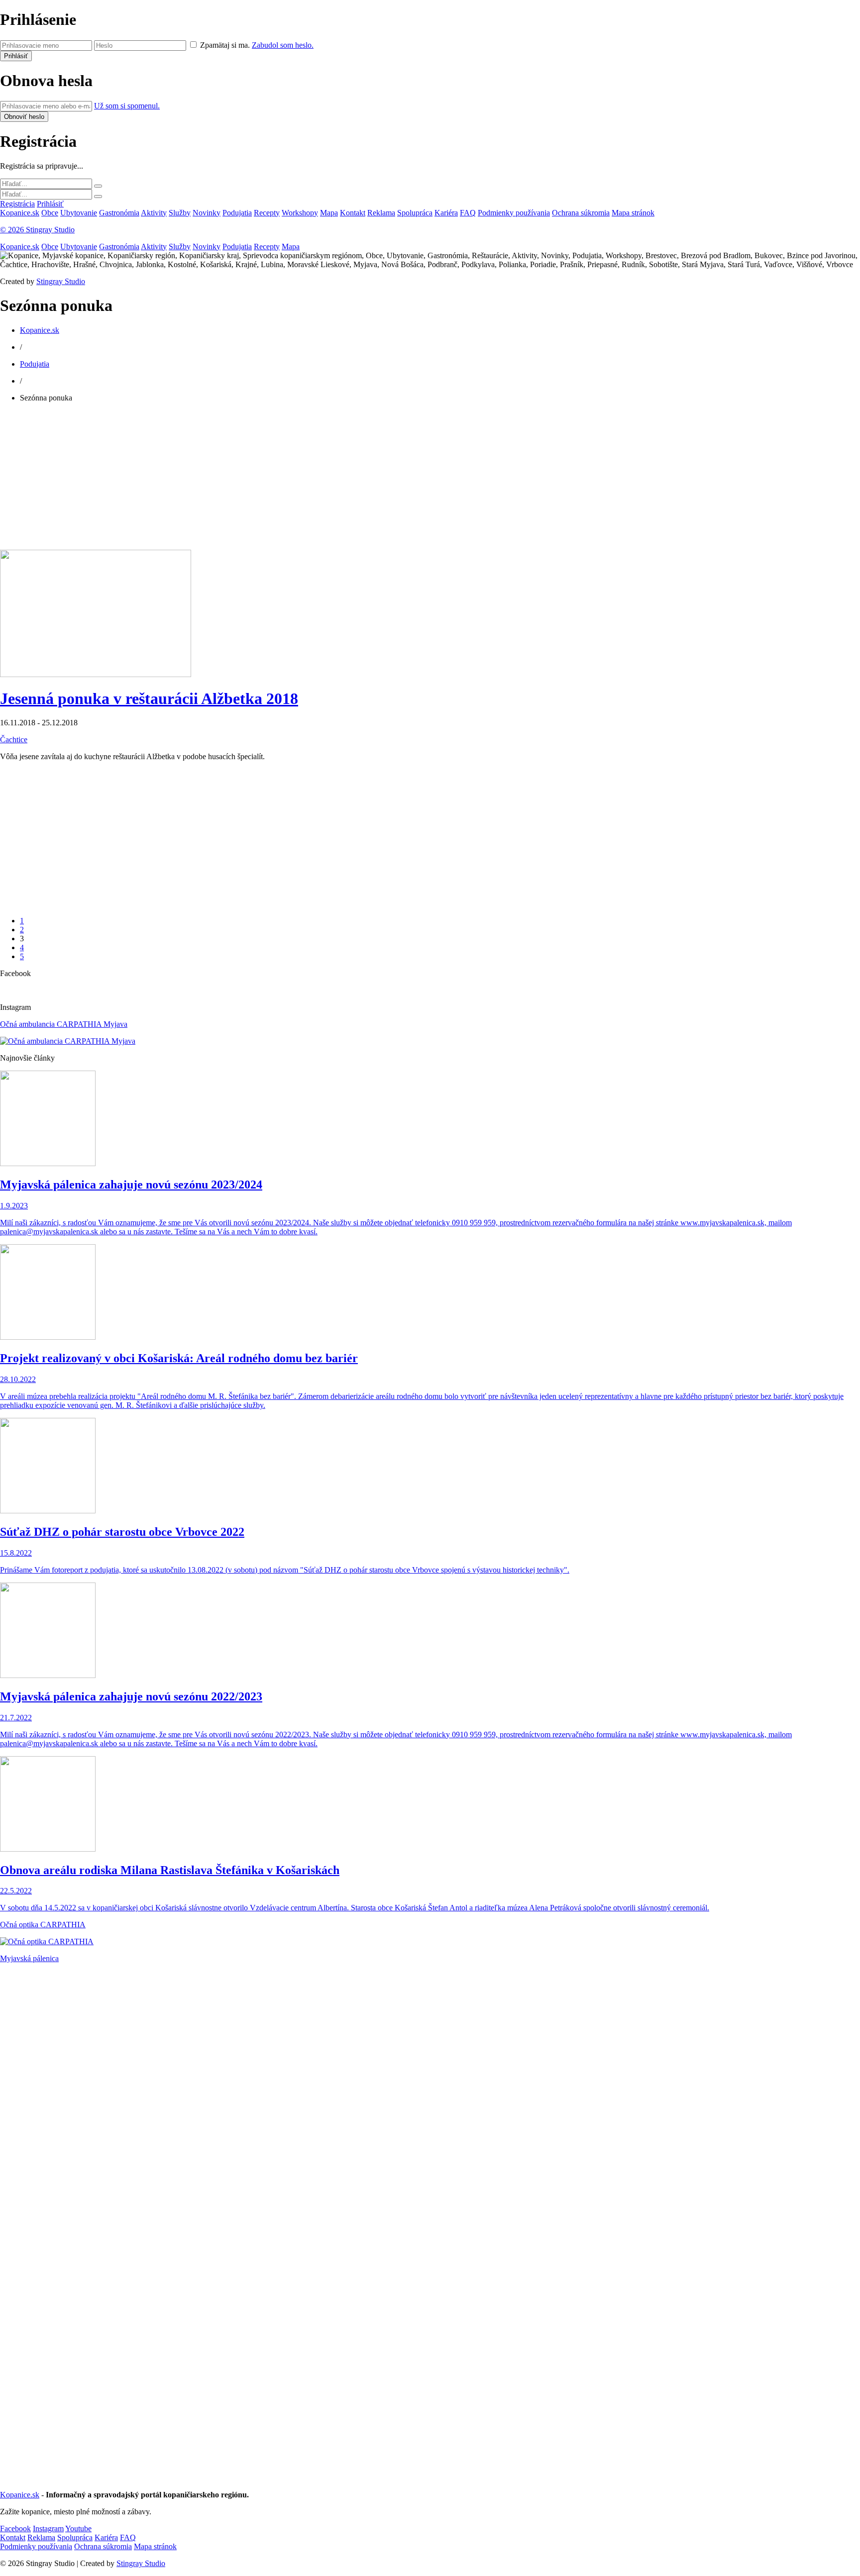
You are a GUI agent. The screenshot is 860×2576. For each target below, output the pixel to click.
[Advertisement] (299, 480)
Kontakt (353, 213)
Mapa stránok (633, 213)
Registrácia (17, 204)
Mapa (329, 213)
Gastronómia (119, 213)
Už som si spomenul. (127, 106)
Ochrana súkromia (581, 213)
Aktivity (154, 213)
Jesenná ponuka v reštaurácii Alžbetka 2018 (149, 698)
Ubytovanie (79, 213)
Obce (50, 213)
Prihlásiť (50, 204)
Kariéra (446, 213)
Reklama (381, 213)
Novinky (207, 213)
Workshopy (300, 213)
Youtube (78, 2528)
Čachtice (14, 740)
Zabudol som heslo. (283, 45)
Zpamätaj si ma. (225, 45)
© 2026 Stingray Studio (37, 230)
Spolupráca (415, 213)
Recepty (267, 213)
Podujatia (237, 213)
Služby (180, 213)
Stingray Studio (61, 281)
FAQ (468, 213)
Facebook (15, 2528)
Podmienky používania (514, 213)
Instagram (48, 2528)
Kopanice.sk (20, 213)
